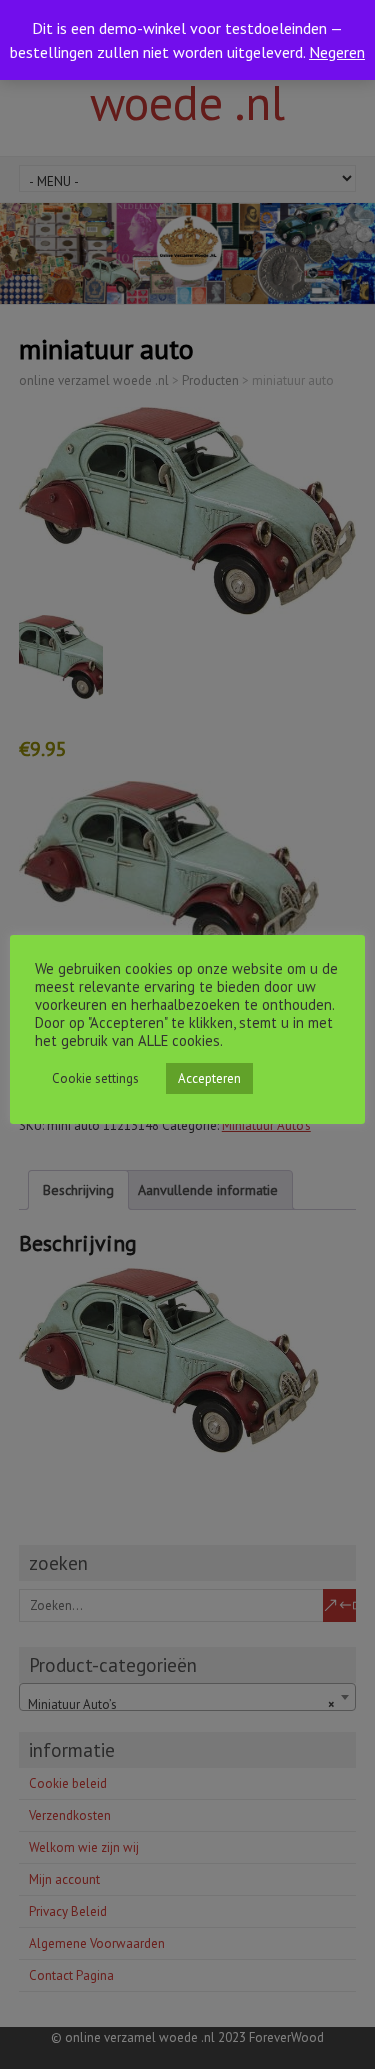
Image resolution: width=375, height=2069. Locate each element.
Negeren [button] (337, 52)
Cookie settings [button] (95, 1078)
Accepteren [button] (209, 1078)
